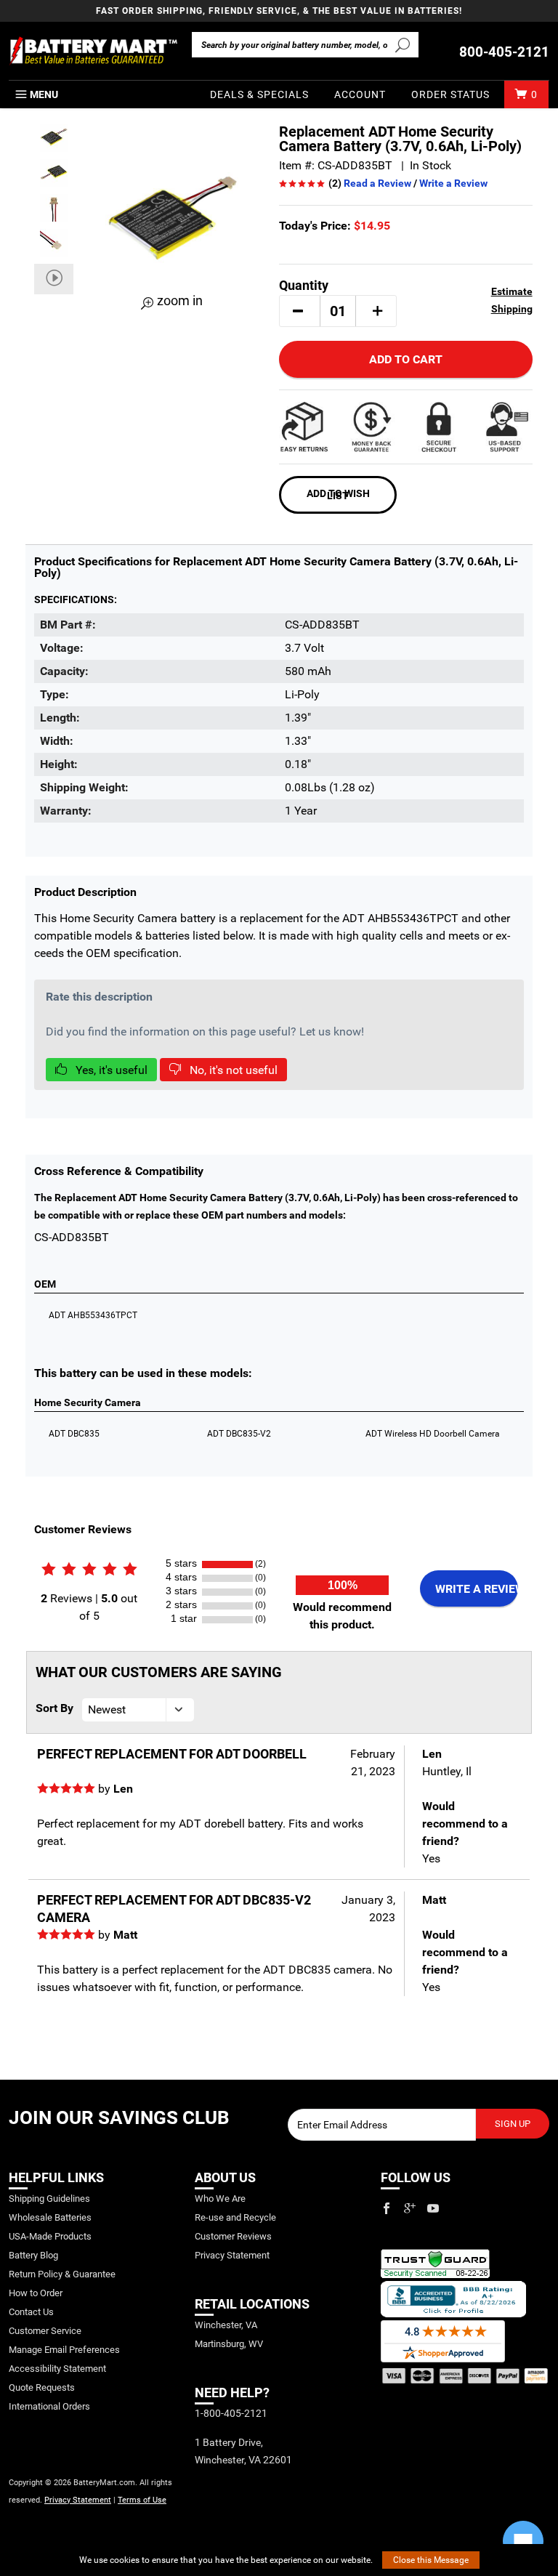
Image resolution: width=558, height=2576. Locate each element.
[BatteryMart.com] (93, 51)
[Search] (403, 44)
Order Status (450, 94)
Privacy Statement (78, 2500)
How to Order (36, 2293)
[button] (298, 311)
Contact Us (31, 2312)
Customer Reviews (233, 2236)
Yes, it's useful (110, 1070)
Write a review (477, 1589)
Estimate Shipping (511, 300)
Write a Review (453, 183)
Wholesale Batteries (50, 2217)
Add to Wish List (338, 494)
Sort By (54, 1708)
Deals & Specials (259, 94)
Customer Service (45, 2331)
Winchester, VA (226, 2325)
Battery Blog (33, 2255)
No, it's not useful (232, 1070)
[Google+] (410, 2208)
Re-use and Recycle (235, 2217)
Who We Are (220, 2199)
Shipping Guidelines (49, 2199)
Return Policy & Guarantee (62, 2274)
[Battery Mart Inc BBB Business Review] (453, 2298)
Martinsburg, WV (229, 2344)
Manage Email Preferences (64, 2350)
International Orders (49, 2406)
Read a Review (377, 183)
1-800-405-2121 (231, 2413)
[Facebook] (387, 2208)
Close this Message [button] (431, 2560)
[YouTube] (433, 2208)
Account (360, 94)
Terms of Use (142, 2500)
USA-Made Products (50, 2236)
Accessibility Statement (57, 2369)
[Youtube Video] (54, 279)
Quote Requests (42, 2387)
